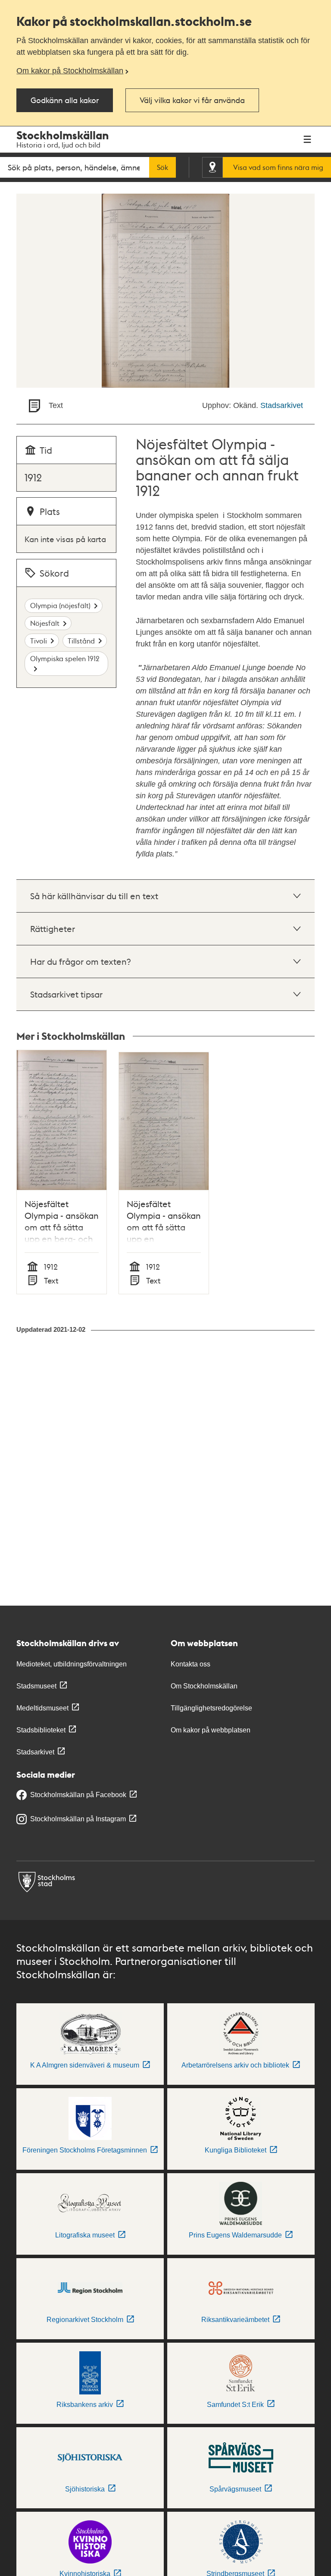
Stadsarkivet (282, 405)
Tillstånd (81, 641)
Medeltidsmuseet (42, 1708)
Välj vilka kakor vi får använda (192, 100)
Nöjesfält (45, 623)
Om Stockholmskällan (204, 1686)
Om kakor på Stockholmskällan (70, 71)
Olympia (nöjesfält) (60, 605)
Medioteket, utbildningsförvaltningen (72, 1664)
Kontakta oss (190, 1664)
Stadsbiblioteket (41, 1730)
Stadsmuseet (36, 1686)
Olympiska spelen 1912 (65, 658)
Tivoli (39, 641)
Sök (162, 167)
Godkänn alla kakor (65, 100)
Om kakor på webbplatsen (211, 1730)
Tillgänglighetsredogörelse (211, 1708)
